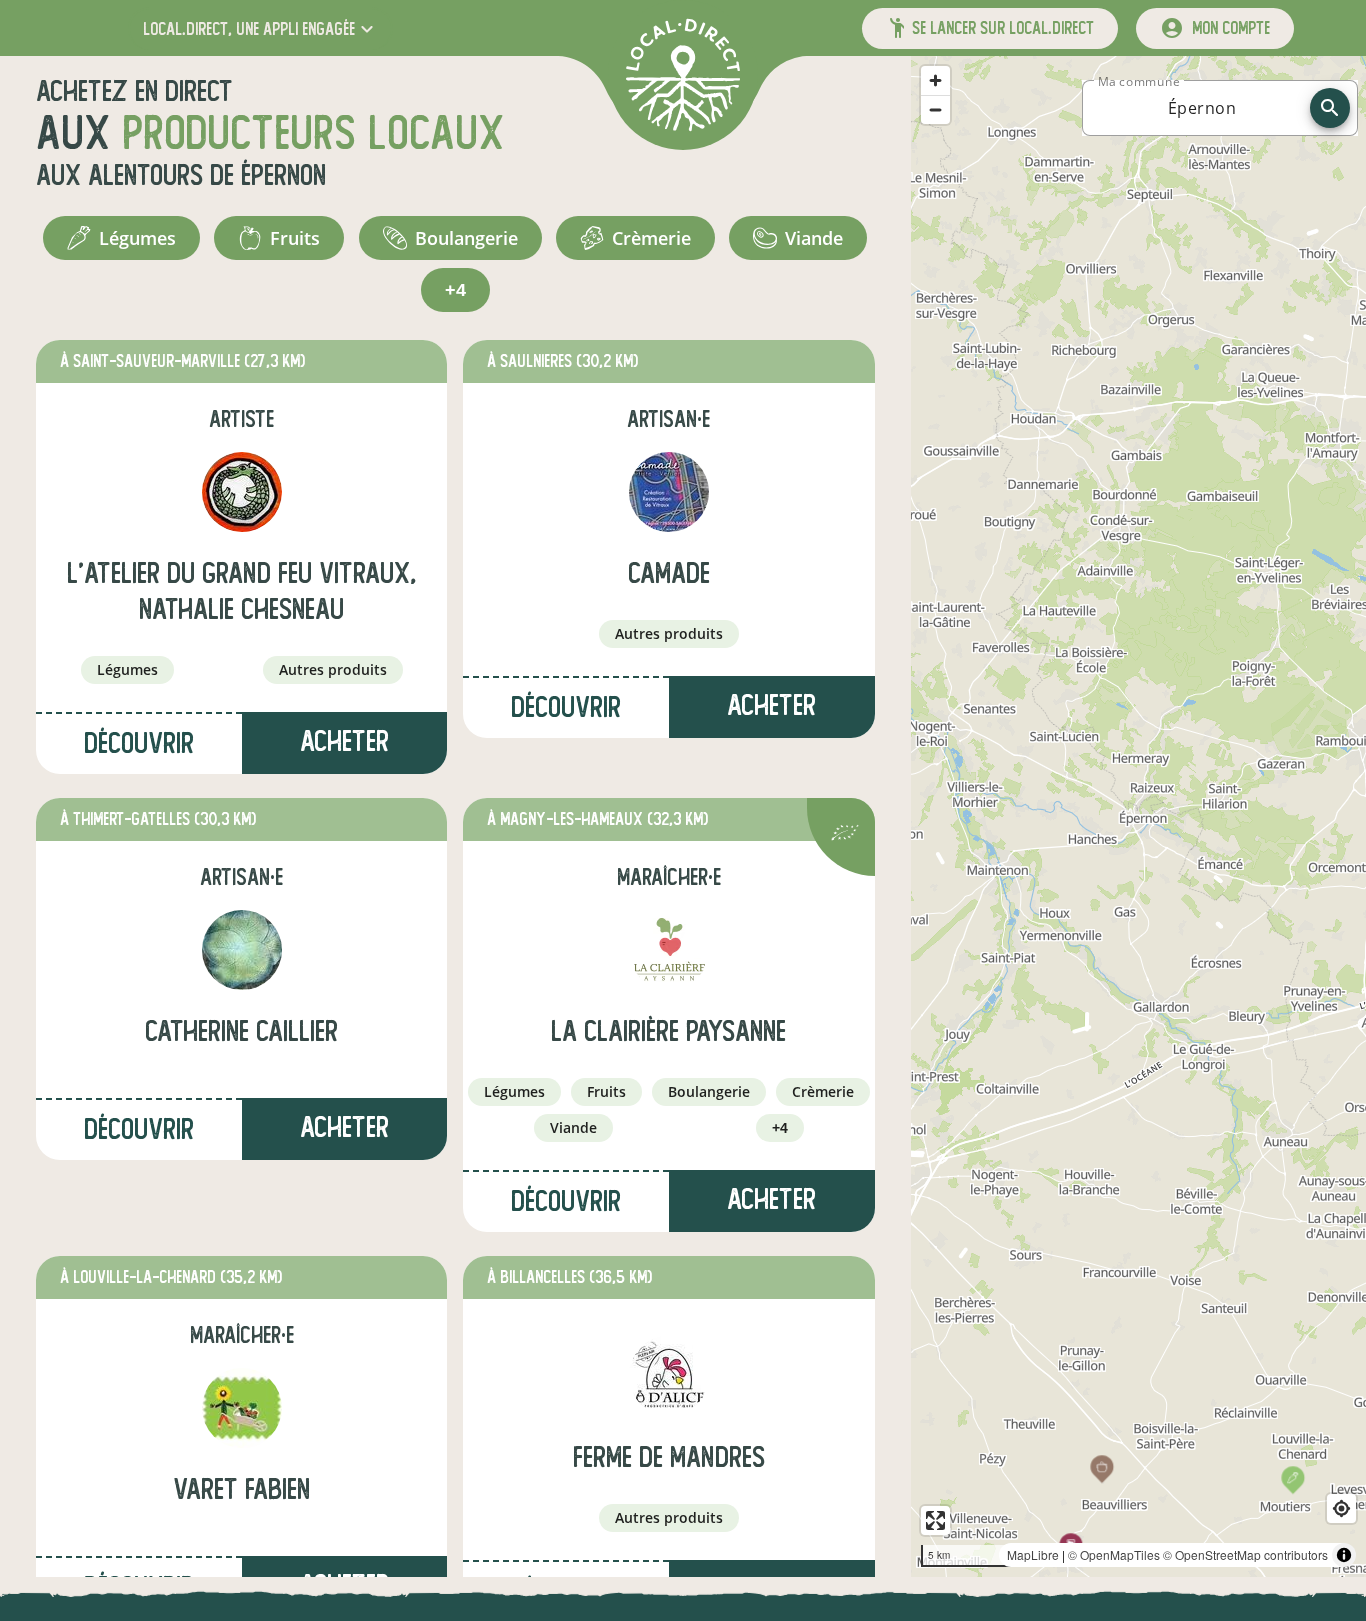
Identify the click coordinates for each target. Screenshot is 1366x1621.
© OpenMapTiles (1114, 1554)
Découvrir (139, 743)
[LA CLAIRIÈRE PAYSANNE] (669, 950)
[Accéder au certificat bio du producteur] (845, 835)
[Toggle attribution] (1344, 1555)
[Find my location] (1341, 1508)
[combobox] (1202, 108)
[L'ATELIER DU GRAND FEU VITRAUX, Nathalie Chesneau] (242, 492)
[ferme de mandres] (669, 1376)
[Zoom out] (935, 109)
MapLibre (1033, 1554)
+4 (455, 290)
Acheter (344, 741)
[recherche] (1330, 108)
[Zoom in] (935, 80)
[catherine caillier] (242, 950)
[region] (1138, 816)
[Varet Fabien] (242, 1408)
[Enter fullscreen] (935, 1520)
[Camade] (669, 492)
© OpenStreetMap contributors (1245, 1554)
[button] (260, 28)
